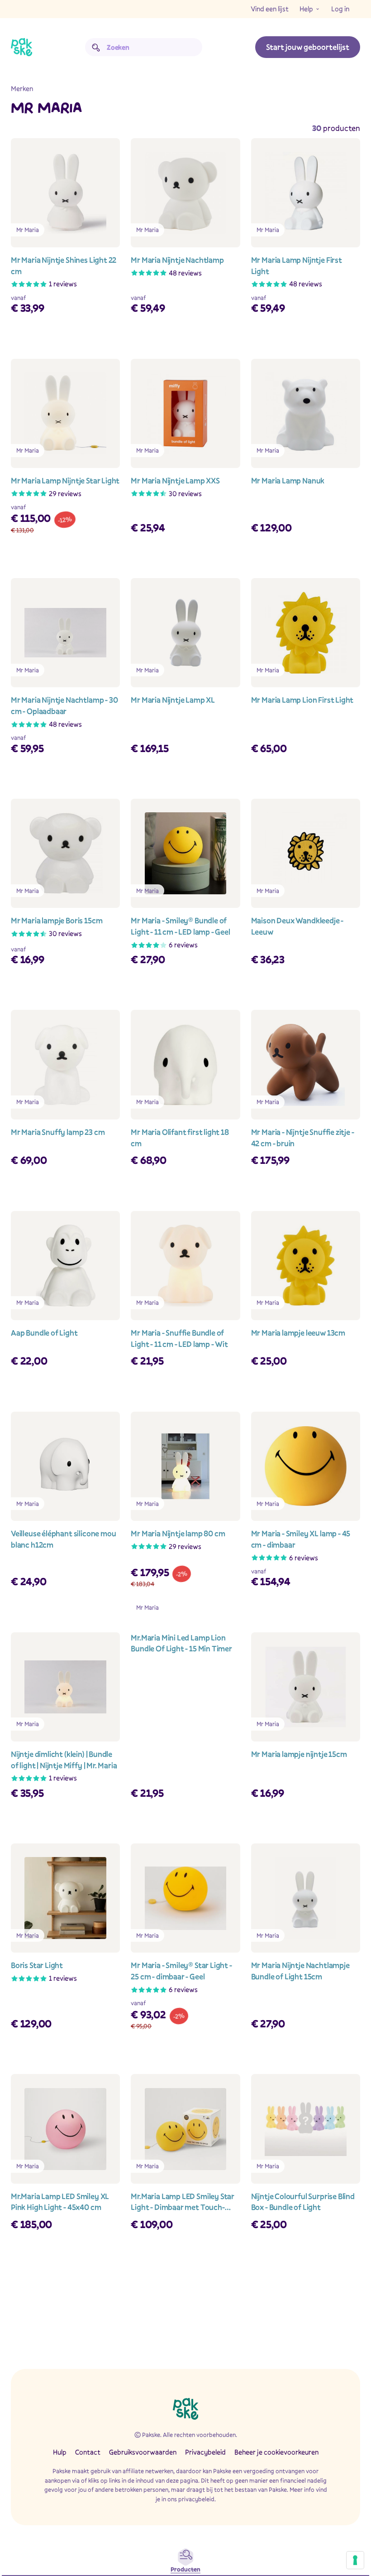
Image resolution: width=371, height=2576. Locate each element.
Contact (88, 2452)
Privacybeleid (205, 2452)
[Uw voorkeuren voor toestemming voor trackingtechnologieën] (355, 2560)
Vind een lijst (270, 9)
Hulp (60, 2452)
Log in (340, 9)
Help (306, 9)
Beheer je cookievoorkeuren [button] (276, 2452)
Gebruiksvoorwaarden (143, 2452)
